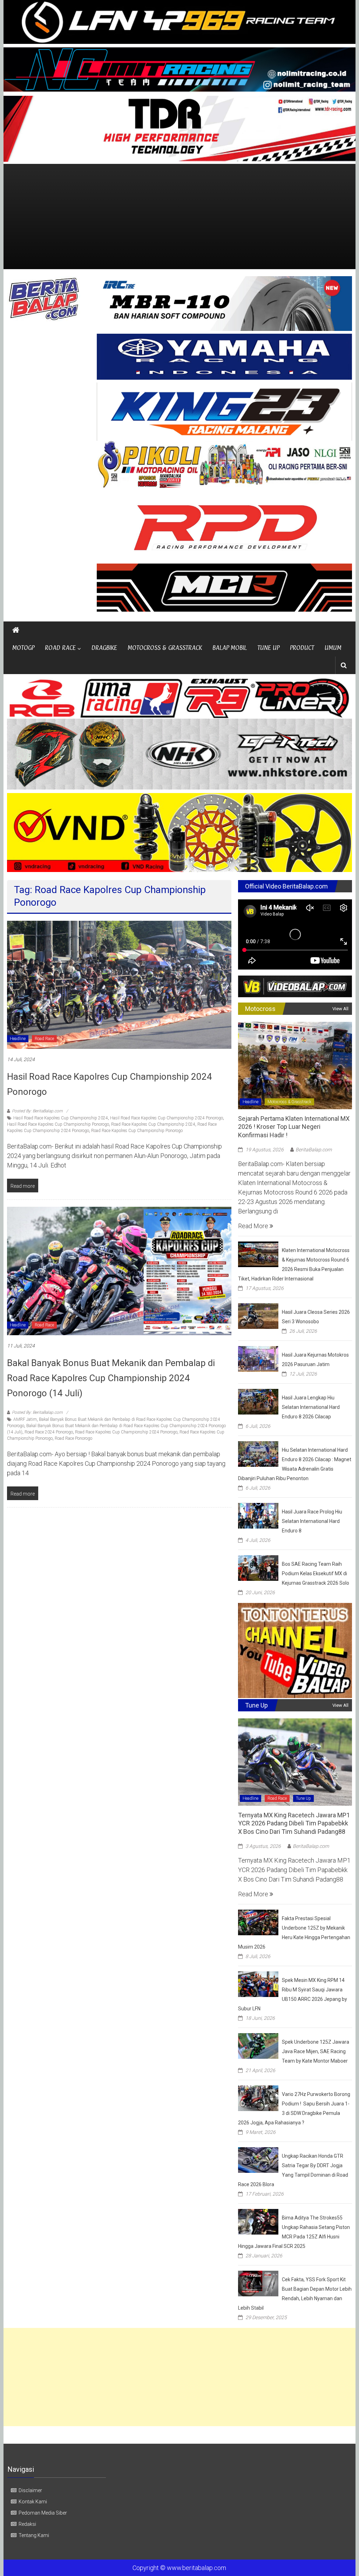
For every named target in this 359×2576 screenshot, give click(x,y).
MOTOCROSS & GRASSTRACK (165, 648)
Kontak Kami (33, 2502)
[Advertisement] (179, 217)
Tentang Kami (34, 2535)
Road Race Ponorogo (73, 1438)
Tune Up (303, 1798)
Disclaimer (30, 2490)
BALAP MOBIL (230, 648)
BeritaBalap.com (314, 1150)
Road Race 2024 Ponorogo (49, 1432)
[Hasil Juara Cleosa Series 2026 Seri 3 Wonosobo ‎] (258, 1315)
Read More (254, 1226)
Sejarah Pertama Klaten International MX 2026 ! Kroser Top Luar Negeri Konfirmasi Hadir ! (294, 1127)
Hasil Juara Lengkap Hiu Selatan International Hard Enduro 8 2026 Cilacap (311, 1407)
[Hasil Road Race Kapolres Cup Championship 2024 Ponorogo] (119, 984)
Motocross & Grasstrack (289, 1102)
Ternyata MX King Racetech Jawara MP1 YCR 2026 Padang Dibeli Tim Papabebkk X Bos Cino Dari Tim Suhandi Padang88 (294, 1823)
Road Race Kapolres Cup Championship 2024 (153, 1124)
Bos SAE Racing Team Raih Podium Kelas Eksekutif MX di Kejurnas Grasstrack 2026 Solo (316, 1573)
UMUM (333, 648)
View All (340, 1009)
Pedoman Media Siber (43, 2513)
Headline (18, 1039)
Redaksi (27, 2524)
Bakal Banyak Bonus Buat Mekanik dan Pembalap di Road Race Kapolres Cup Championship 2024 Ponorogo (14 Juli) (111, 1378)
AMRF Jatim (25, 1419)
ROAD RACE (60, 648)
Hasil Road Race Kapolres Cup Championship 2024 (61, 1118)
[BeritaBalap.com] (16, 630)
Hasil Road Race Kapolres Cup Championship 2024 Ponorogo (167, 1118)
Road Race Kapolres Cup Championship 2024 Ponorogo (126, 1432)
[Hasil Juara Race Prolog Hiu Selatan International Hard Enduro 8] (258, 1515)
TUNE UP (268, 648)
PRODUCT (302, 648)
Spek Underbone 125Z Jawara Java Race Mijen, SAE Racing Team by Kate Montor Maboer (316, 2051)
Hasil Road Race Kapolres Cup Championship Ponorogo (58, 1124)
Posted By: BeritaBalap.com (37, 1111)
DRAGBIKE (104, 648)
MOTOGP (23, 648)
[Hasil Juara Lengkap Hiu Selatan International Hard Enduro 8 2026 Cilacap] (258, 1401)
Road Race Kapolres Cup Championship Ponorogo (137, 1131)
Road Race (44, 1039)
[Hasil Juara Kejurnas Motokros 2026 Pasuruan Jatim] (258, 1358)
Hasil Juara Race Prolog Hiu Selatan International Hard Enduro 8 (312, 1521)
